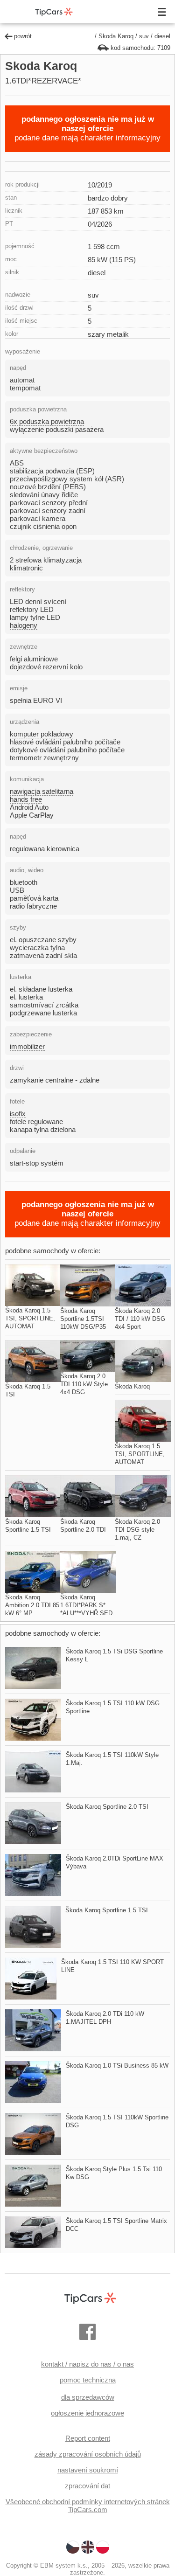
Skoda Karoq (116, 36)
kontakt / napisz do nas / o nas (87, 2364)
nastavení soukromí (88, 2470)
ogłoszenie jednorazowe (87, 2413)
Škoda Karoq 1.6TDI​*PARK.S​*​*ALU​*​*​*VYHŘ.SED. (87, 1605)
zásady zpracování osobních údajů (88, 2454)
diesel (162, 36)
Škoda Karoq (132, 1386)
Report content (88, 2438)
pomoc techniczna (88, 2380)
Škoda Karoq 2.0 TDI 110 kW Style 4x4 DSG (84, 1384)
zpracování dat (87, 2486)
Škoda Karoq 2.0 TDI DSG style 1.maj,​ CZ (137, 1530)
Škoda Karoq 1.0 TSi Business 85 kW (117, 2066)
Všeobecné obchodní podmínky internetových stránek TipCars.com (88, 2506)
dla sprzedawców (88, 2397)
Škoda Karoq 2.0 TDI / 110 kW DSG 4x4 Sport (140, 1319)
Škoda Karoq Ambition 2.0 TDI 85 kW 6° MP (32, 1605)
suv (144, 36)
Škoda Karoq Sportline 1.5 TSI (107, 1910)
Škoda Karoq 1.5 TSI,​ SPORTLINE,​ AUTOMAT (30, 1318)
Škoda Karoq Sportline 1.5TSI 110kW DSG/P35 (83, 1319)
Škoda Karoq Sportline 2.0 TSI (107, 1807)
